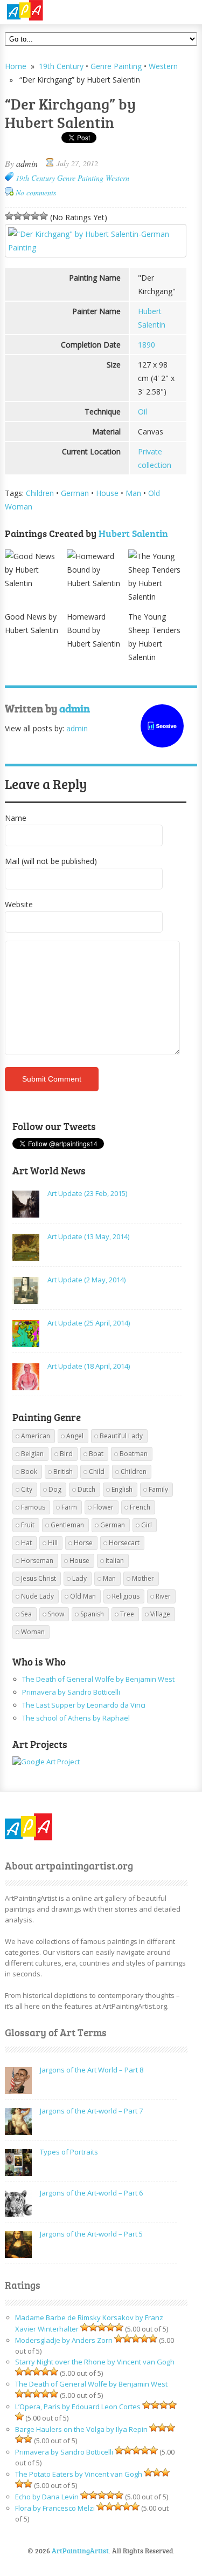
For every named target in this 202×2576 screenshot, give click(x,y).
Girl (147, 1525)
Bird (66, 1454)
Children (40, 493)
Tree (127, 1614)
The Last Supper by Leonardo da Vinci (84, 1705)
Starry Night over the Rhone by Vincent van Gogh (95, 2362)
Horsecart (124, 1543)
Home (16, 66)
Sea (26, 1614)
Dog (55, 1489)
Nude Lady (37, 1596)
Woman (33, 1632)
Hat (26, 1543)
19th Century (61, 66)
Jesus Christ (39, 1578)
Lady (79, 1578)
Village (160, 1614)
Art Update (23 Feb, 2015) (87, 1193)
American (36, 1436)
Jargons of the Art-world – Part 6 (91, 2193)
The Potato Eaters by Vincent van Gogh (79, 2474)
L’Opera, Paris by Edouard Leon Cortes (78, 2407)
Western (163, 66)
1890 (147, 345)
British (63, 1471)
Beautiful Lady (121, 1436)
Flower (103, 1507)
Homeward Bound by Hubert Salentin (93, 630)
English (122, 1489)
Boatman (134, 1454)
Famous (33, 1507)
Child (97, 1471)
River (163, 1596)
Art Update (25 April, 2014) (89, 1323)
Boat (96, 1454)
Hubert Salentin (133, 533)
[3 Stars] (26, 216)
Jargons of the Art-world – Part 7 (91, 2111)
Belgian (32, 1454)
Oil (142, 412)
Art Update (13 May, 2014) (88, 1236)
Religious (126, 1596)
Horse (83, 1543)
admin (27, 163)
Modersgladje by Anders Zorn (64, 2340)
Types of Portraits (69, 2152)
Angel (75, 1436)
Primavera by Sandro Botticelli (71, 1692)
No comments (36, 192)
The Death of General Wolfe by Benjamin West (98, 1679)
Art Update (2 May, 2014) (86, 1280)
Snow (56, 1614)
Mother (143, 1578)
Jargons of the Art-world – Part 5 (91, 2234)
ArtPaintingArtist (46, 11)
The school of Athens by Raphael (76, 1718)
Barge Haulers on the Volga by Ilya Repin (81, 2429)
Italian (115, 1561)
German (75, 493)
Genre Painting (116, 66)
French (140, 1507)
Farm (69, 1507)
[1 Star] (9, 216)
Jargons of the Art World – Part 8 (92, 2070)
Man (133, 493)
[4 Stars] (35, 216)
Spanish (92, 1614)
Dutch (86, 1489)
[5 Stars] (44, 216)
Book (29, 1471)
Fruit (28, 1525)
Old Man (83, 1596)
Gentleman (67, 1525)
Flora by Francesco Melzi (55, 2508)
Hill (53, 1543)
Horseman (37, 1561)
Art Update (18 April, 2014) (89, 1366)
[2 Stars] (18, 216)
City (27, 1489)
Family (158, 1489)
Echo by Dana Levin (47, 2497)
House (107, 493)
